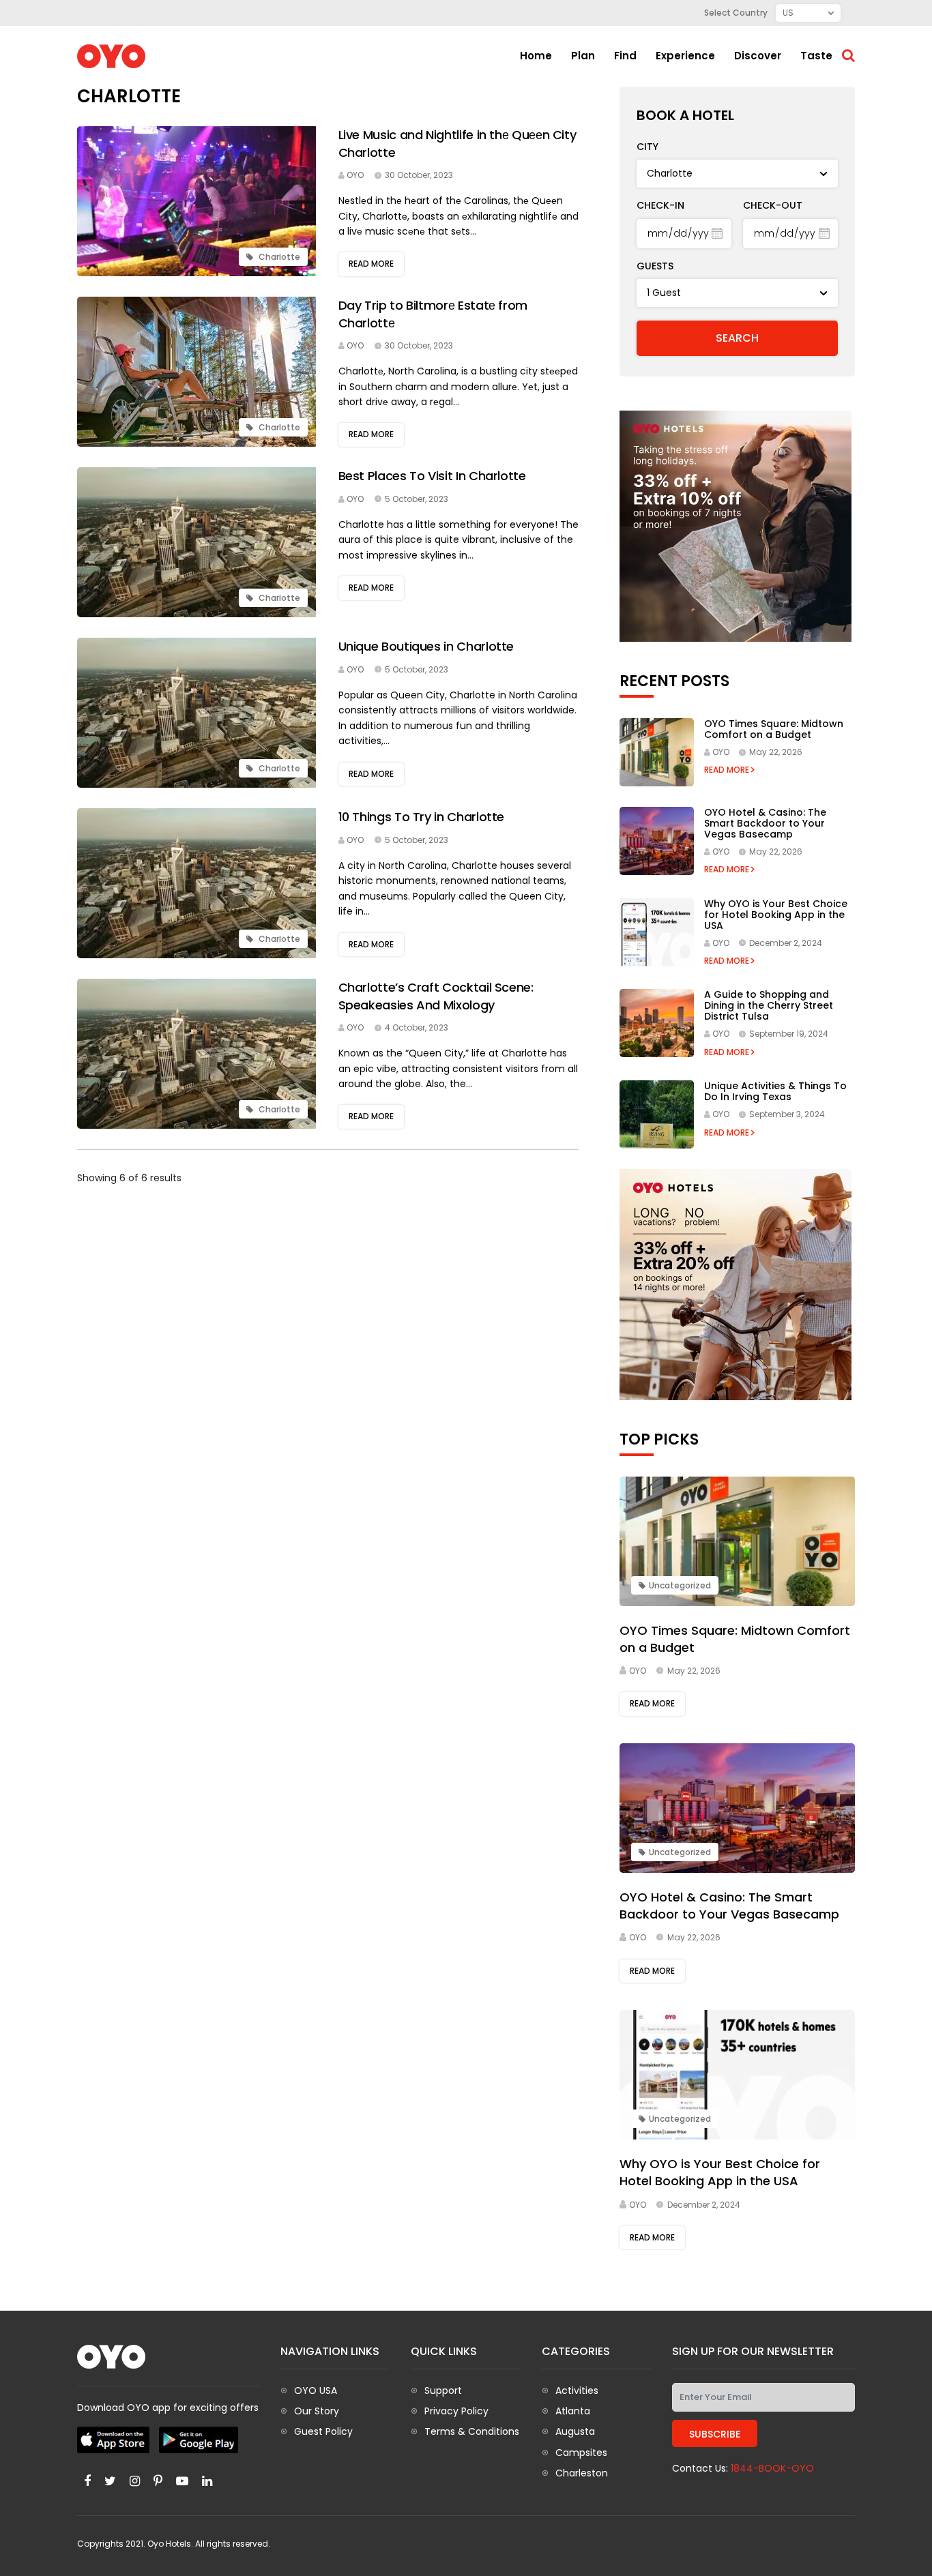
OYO (355, 175)
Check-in (660, 205)
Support (443, 2390)
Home (536, 56)
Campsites (581, 2453)
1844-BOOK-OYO (772, 2468)
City (647, 147)
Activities (577, 2390)
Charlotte (278, 257)
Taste (816, 56)
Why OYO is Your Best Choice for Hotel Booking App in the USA (776, 915)
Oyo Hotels (169, 2544)
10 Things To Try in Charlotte (422, 817)
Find (625, 56)
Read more (371, 264)
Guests (655, 266)
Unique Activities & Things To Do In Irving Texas (775, 1091)
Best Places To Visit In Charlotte (432, 476)
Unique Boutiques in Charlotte (426, 646)
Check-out (773, 205)
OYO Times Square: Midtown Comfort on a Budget (774, 729)
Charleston (582, 2473)
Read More (728, 770)
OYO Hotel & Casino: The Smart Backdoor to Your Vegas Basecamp (765, 823)
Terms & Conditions (472, 2431)
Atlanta (573, 2411)
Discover (758, 56)
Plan (583, 56)
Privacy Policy (456, 2411)
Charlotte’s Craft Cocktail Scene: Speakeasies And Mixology (436, 996)
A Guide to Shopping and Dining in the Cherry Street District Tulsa (769, 1005)
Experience (685, 56)
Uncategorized (680, 1585)
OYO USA (316, 2390)
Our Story (317, 2411)
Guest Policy (323, 2431)
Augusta (575, 2431)
